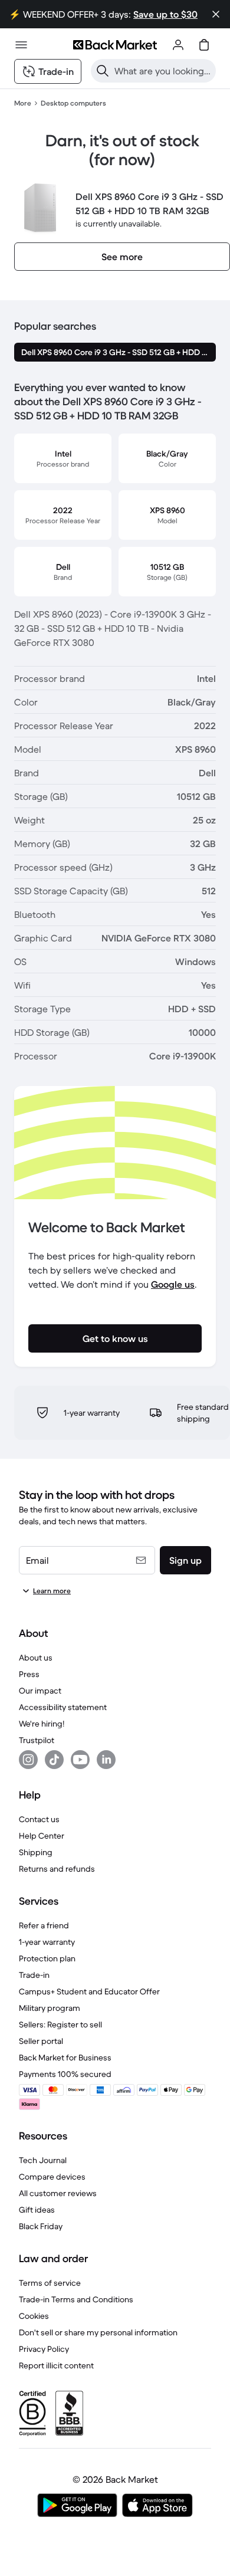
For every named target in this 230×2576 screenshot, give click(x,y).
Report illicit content (56, 2365)
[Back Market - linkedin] (106, 1760)
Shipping (36, 1852)
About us (36, 1658)
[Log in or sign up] (178, 45)
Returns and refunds (57, 1869)
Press (29, 1674)
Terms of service (50, 2283)
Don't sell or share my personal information (98, 2332)
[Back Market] (115, 45)
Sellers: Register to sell (60, 2024)
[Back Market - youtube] (80, 1760)
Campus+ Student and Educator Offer (89, 1991)
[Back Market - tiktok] (54, 1760)
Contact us (39, 1819)
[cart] (204, 45)
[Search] (103, 71)
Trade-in (34, 1975)
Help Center (42, 1836)
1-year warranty (47, 1942)
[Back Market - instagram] (28, 1760)
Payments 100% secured (65, 2074)
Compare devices (52, 2177)
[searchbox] (163, 71)
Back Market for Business (65, 2057)
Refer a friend (44, 1925)
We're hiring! (42, 1724)
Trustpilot (37, 1740)
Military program (50, 2008)
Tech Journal (43, 2160)
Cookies (34, 2316)
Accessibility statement (63, 1707)
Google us (173, 1284)
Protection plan (47, 1958)
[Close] (216, 14)
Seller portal (41, 2041)
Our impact (40, 1691)
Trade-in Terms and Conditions (76, 2299)
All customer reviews (58, 2193)
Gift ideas (37, 2210)
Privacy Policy (44, 2349)
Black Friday (41, 2226)
